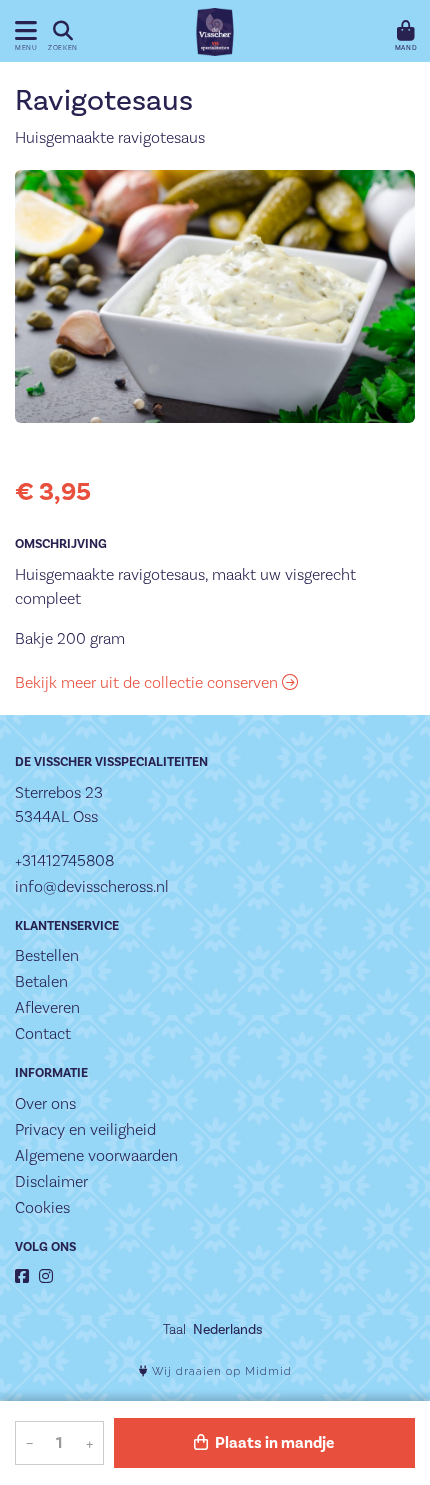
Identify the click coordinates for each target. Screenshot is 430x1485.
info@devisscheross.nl (92, 886)
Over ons (45, 1103)
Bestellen (47, 955)
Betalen (41, 981)
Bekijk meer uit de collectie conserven (148, 682)
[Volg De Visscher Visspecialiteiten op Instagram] (46, 1276)
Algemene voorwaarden (96, 1155)
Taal (174, 1329)
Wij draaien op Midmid (220, 1371)
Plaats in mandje (273, 1443)
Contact (43, 1033)
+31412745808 (64, 860)
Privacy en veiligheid (85, 1129)
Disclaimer (51, 1181)
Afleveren (47, 1007)
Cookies (42, 1207)
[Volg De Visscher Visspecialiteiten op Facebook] (22, 1276)
